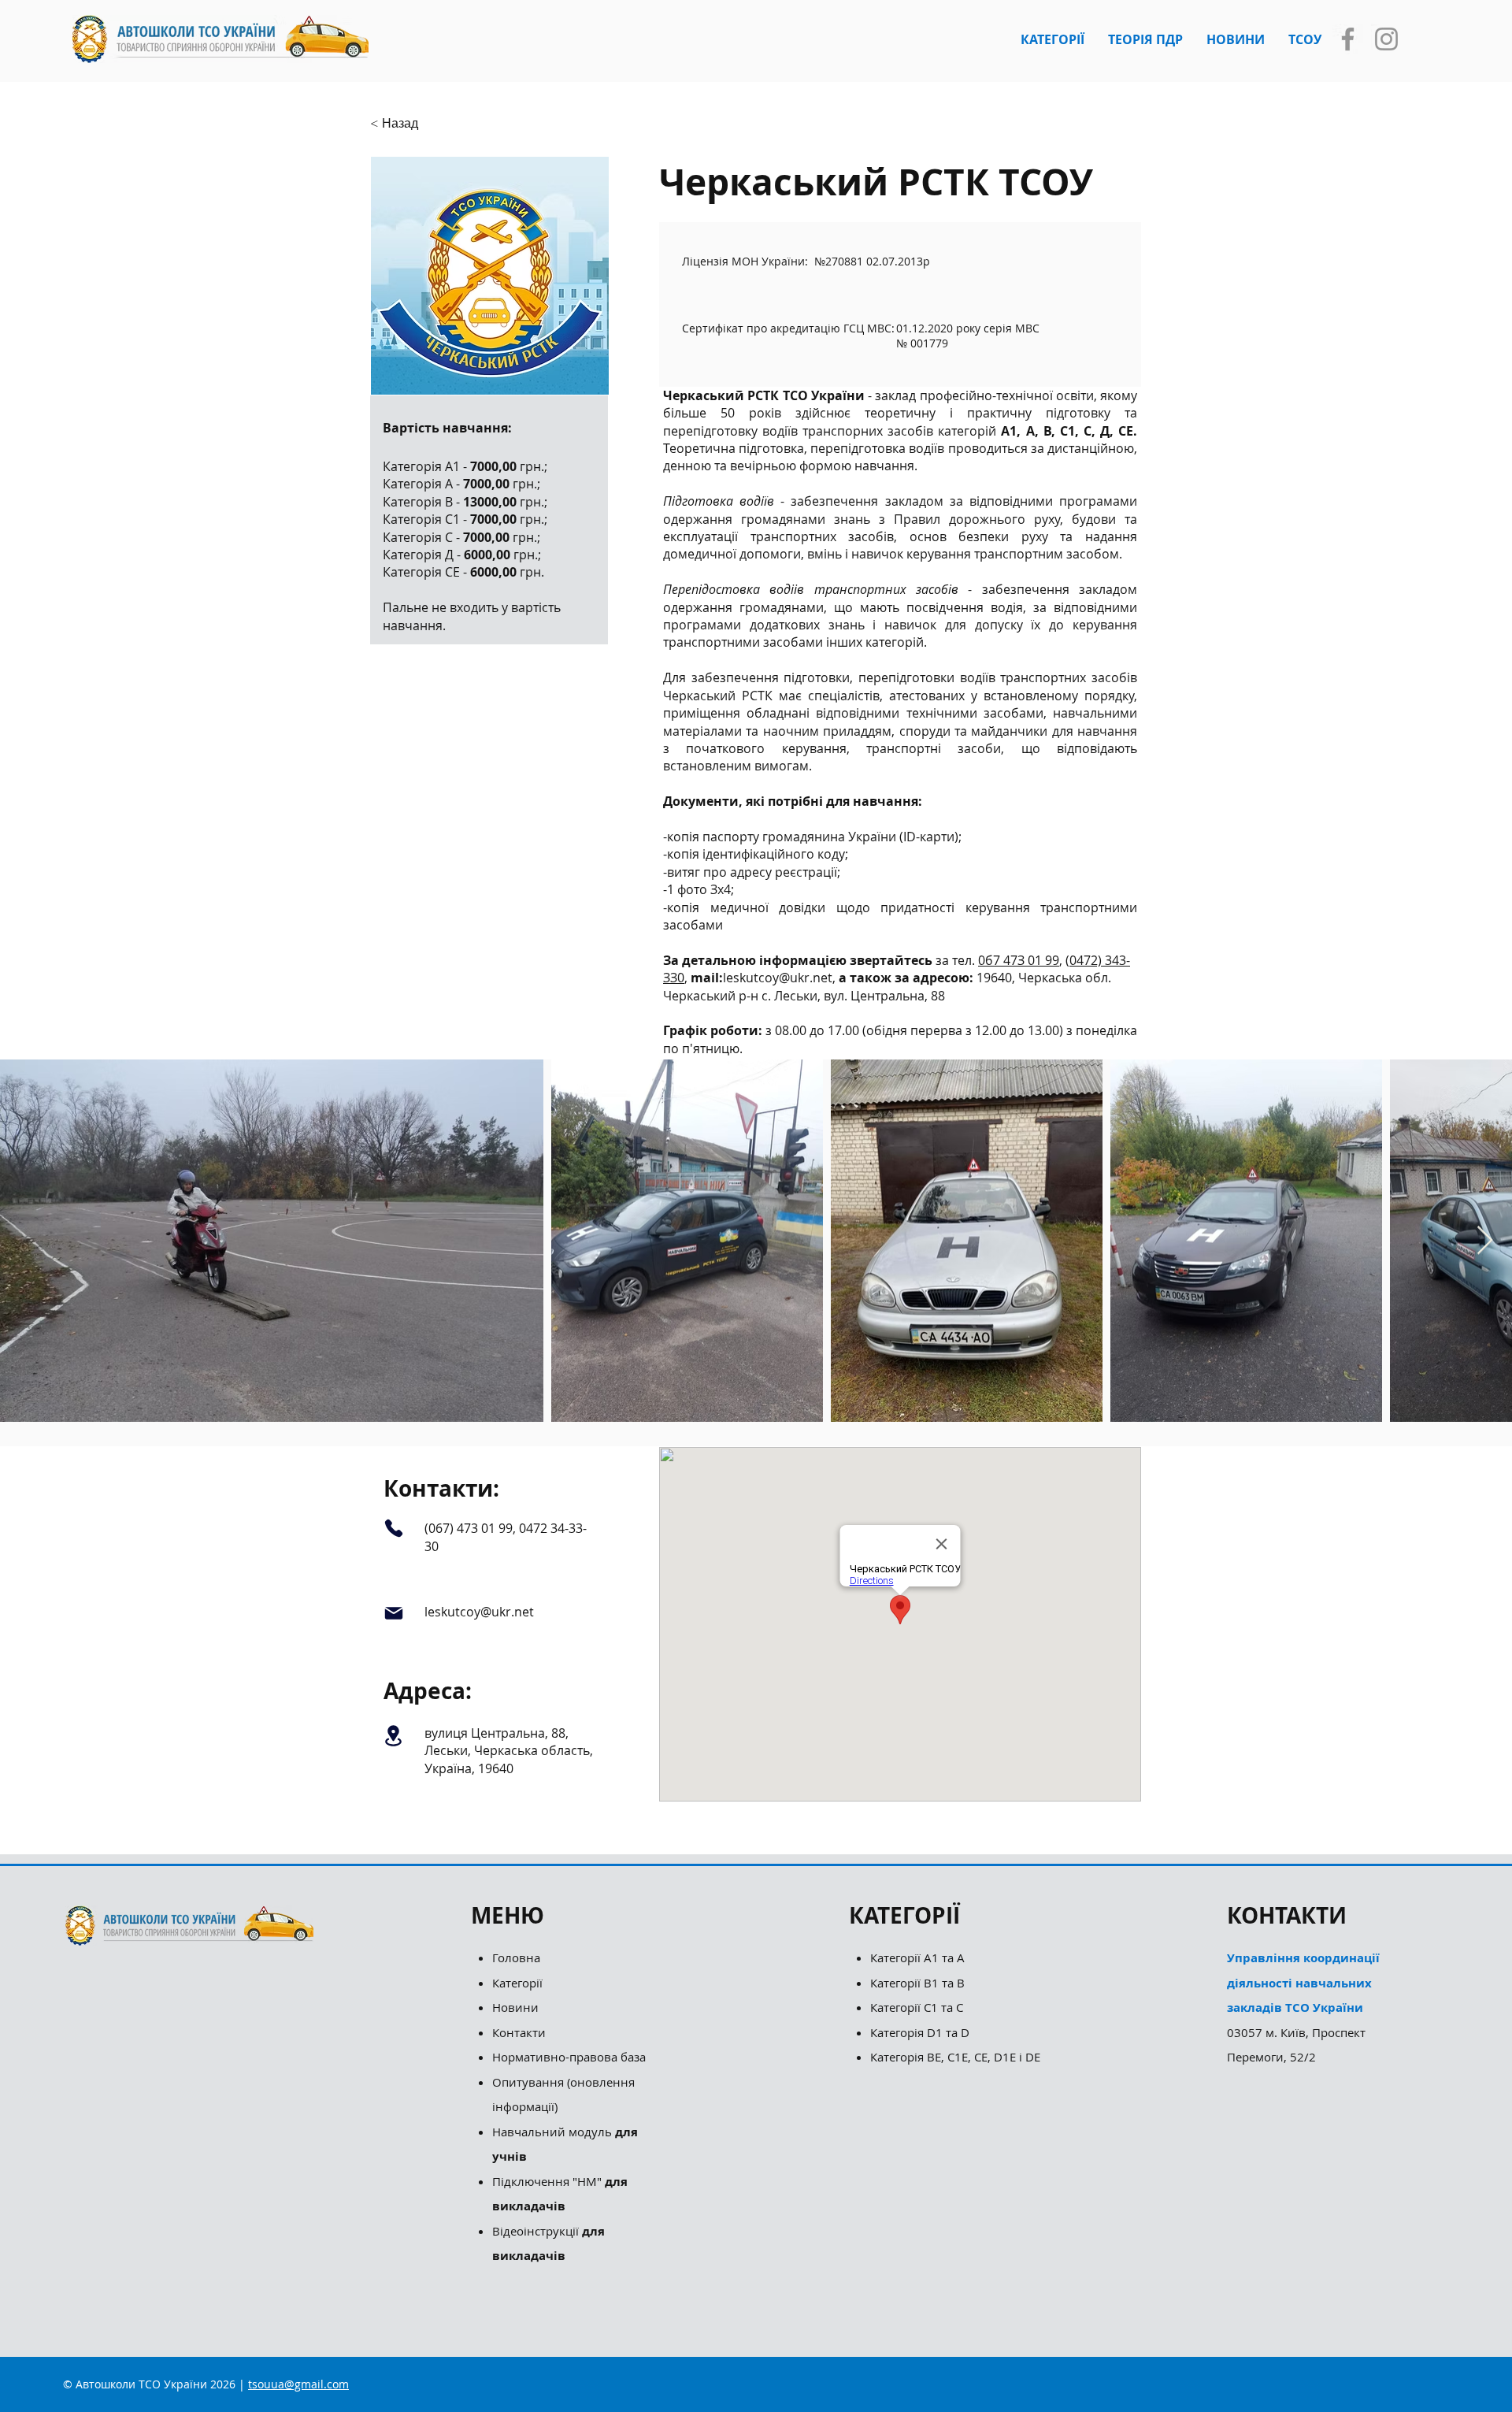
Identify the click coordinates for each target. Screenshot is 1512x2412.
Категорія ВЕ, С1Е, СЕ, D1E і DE (955, 2057)
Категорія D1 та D (920, 2032)
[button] (1052, 39)
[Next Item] (1485, 1241)
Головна (516, 1957)
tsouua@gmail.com (298, 2384)
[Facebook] (1348, 39)
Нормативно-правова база (571, 2057)
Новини (515, 2007)
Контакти (519, 2032)
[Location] (393, 1736)
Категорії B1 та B (917, 1983)
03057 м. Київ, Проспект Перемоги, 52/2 (1303, 2007)
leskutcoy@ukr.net (778, 978)
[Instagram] (1386, 39)
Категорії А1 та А (917, 1957)
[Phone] (393, 1528)
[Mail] (393, 1613)
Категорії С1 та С (917, 2007)
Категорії (517, 1983)
